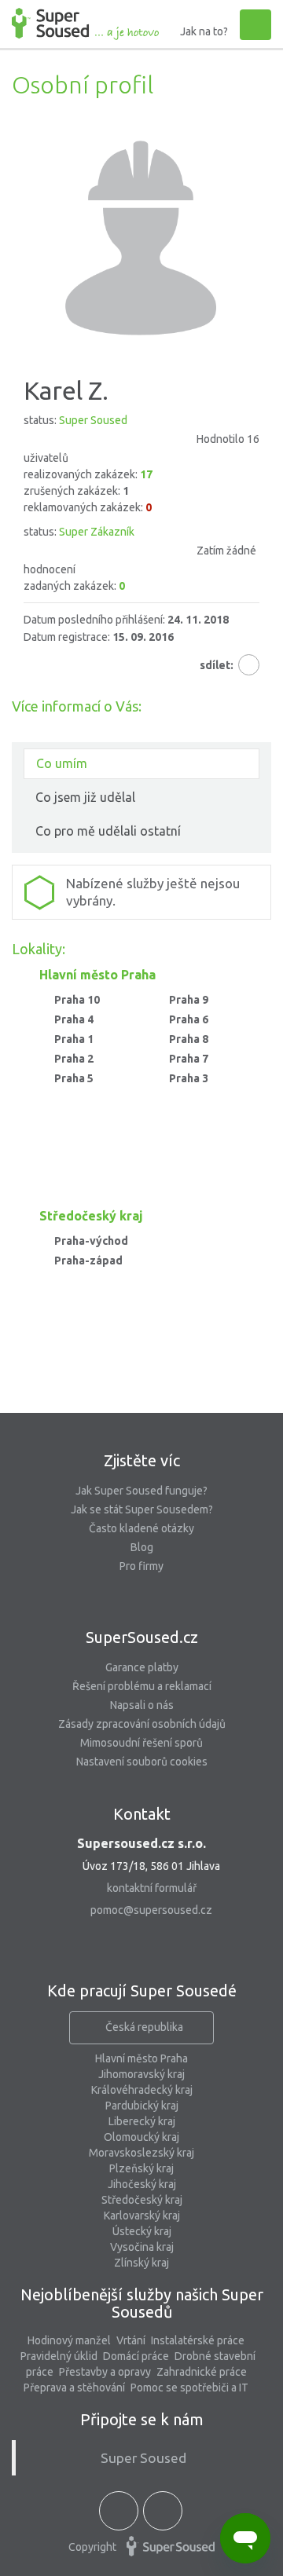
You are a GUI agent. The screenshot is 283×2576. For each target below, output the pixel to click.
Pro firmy (141, 1566)
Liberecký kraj (142, 2121)
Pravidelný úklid (59, 2356)
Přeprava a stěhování (74, 2388)
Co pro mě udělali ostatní (108, 831)
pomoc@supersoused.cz (151, 1910)
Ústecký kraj (142, 2231)
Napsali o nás (142, 1705)
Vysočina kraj (142, 2247)
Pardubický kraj (142, 2106)
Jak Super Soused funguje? (141, 1491)
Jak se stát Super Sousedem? (142, 1509)
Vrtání (131, 2340)
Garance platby (142, 1667)
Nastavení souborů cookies (142, 1762)
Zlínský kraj (141, 2263)
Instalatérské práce (198, 2340)
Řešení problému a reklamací (142, 1686)
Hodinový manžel (69, 2340)
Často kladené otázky (141, 1528)
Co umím (62, 763)
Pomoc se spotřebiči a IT (189, 2388)
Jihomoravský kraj (141, 2074)
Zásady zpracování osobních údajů (142, 1724)
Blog (142, 1547)
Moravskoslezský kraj (141, 2153)
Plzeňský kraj (141, 2168)
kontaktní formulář (152, 1888)
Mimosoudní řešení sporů (141, 1743)
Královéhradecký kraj (142, 2090)
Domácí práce (136, 2356)
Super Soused (143, 2458)
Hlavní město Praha (141, 2058)
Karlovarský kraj (142, 2216)
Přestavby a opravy (105, 2372)
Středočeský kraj (142, 2200)
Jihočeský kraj (142, 2184)
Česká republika (144, 2027)
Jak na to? (204, 31)
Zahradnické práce (202, 2372)
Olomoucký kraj (141, 2137)
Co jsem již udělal (85, 797)
